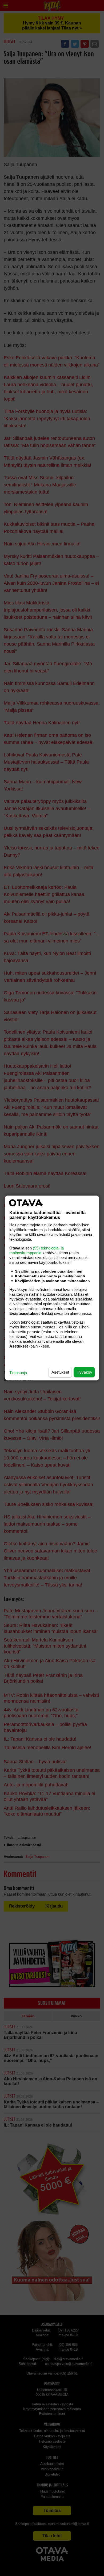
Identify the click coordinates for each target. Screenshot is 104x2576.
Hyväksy (84, 1372)
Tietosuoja (18, 1373)
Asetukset (60, 1372)
